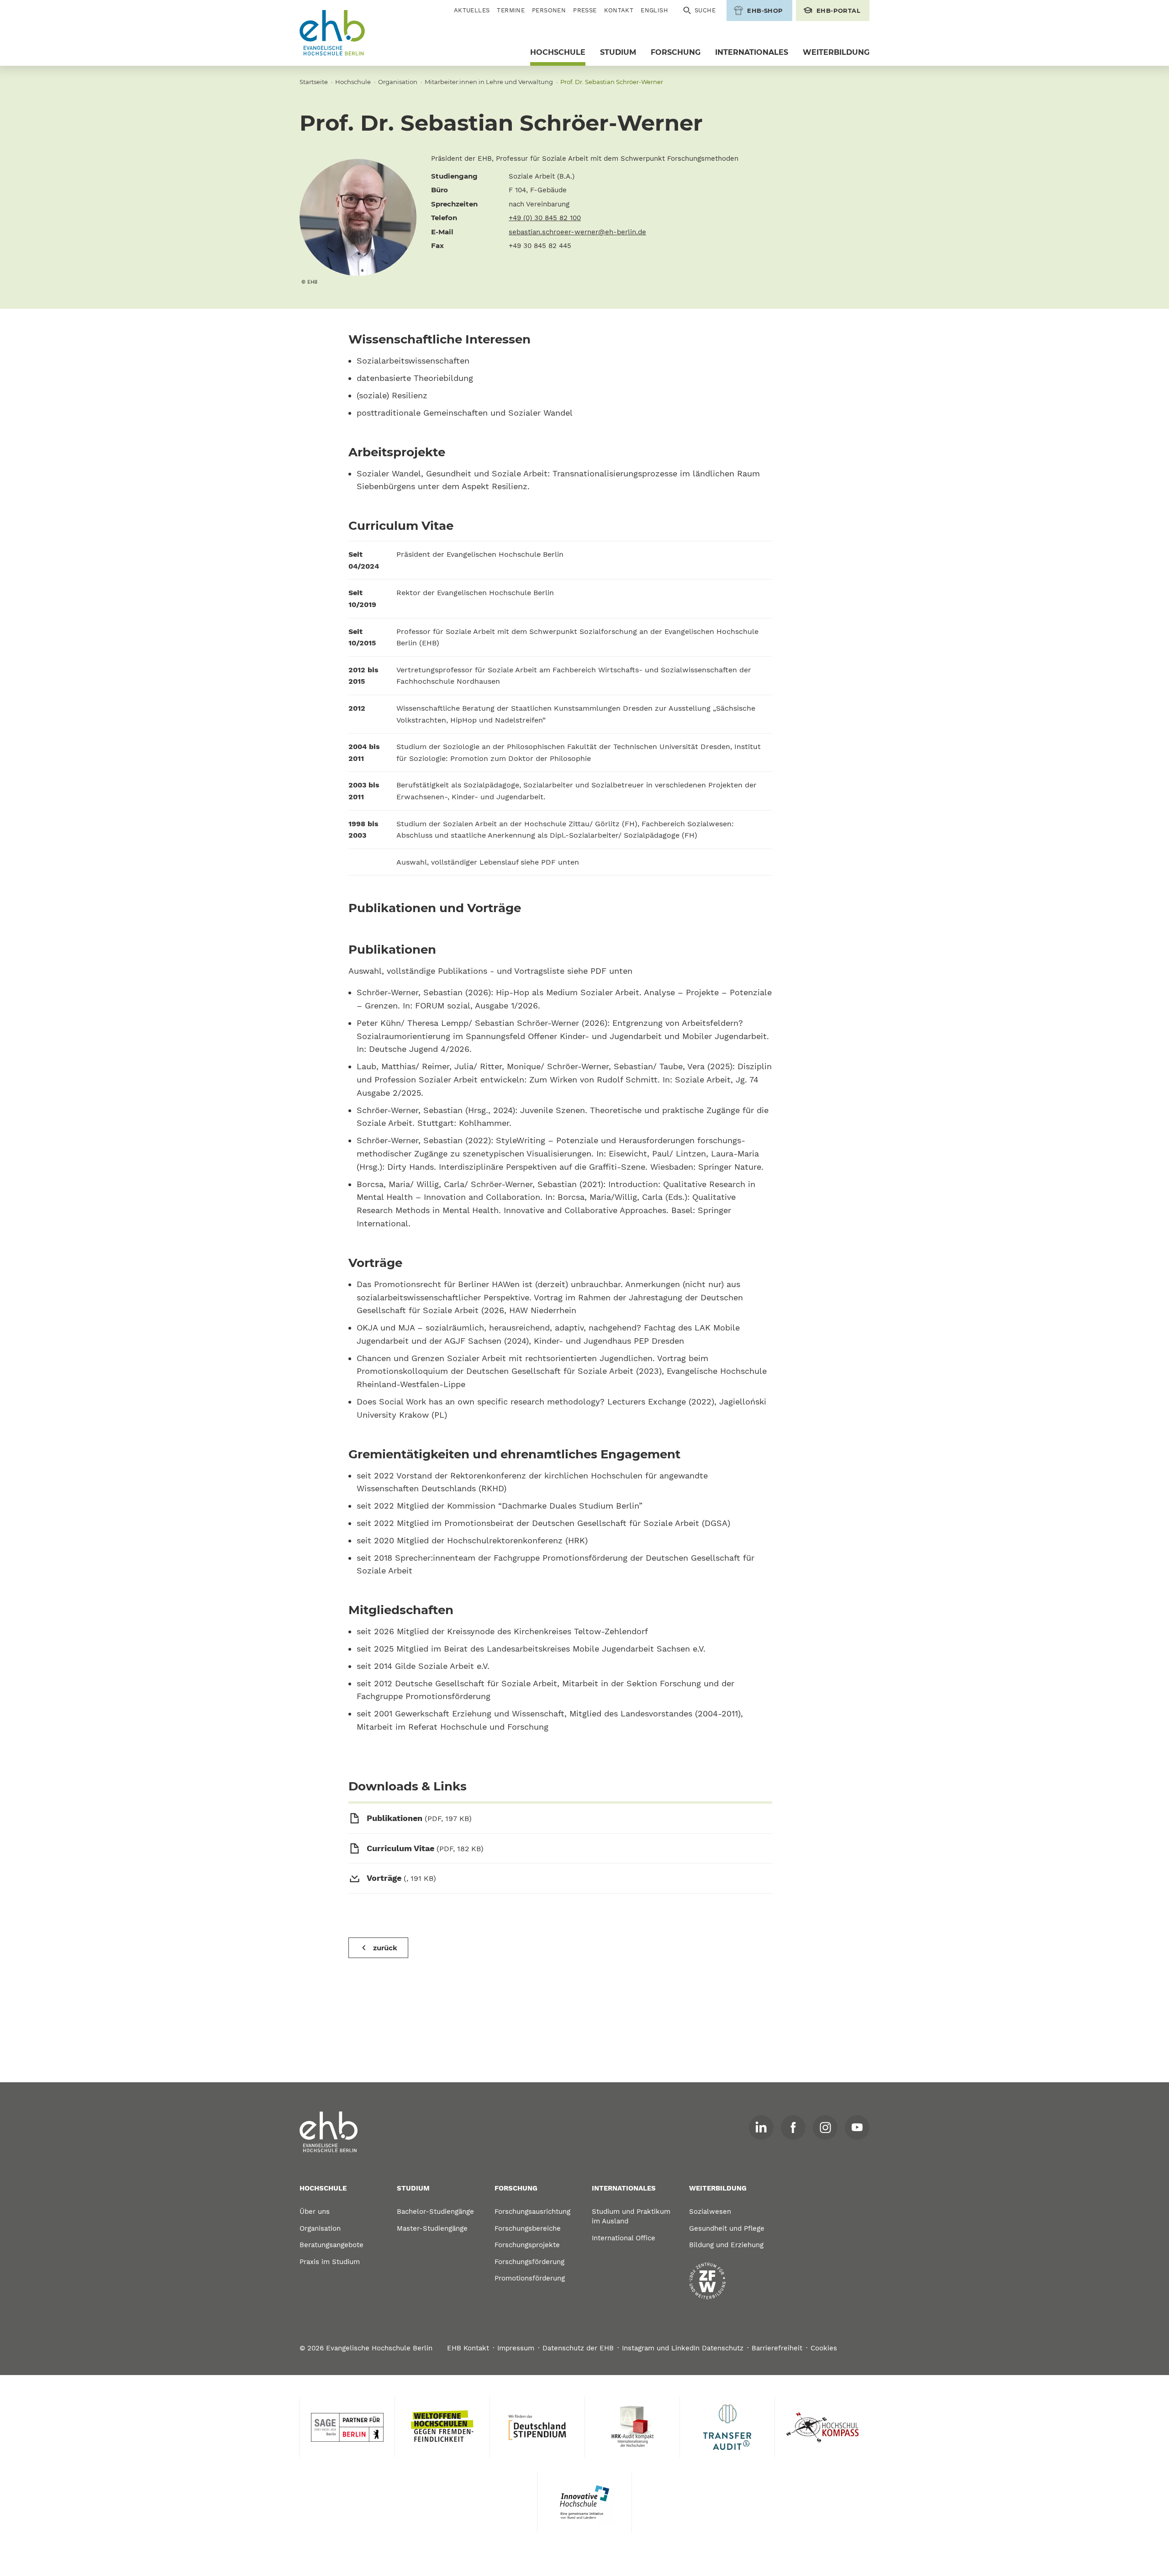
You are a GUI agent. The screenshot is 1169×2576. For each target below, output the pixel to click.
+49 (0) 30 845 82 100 (545, 218)
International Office (624, 2238)
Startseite (314, 82)
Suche (705, 10)
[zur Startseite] (329, 2132)
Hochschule (558, 52)
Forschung (676, 52)
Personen (549, 10)
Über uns (315, 2212)
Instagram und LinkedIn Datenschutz (683, 2348)
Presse (585, 10)
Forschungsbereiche (528, 2228)
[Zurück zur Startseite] (332, 33)
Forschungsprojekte (527, 2245)
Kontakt (619, 10)
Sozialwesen (710, 2212)
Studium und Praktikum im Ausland (631, 2216)
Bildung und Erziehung (726, 2245)
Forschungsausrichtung (532, 2212)
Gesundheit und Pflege (727, 2228)
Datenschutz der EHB (578, 2348)
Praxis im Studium (330, 2262)
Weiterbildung (836, 52)
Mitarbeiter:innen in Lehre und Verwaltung (489, 82)
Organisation (398, 82)
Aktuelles (472, 10)
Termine (511, 10)
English (654, 10)
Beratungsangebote (332, 2245)
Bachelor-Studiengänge (435, 2212)
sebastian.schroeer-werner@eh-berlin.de (577, 232)
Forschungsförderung (529, 2262)
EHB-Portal (838, 11)
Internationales (752, 52)
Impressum (516, 2348)
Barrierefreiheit (777, 2348)
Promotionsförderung (530, 2278)
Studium (618, 52)
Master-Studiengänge (432, 2228)
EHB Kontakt (468, 2348)
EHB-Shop (765, 11)
